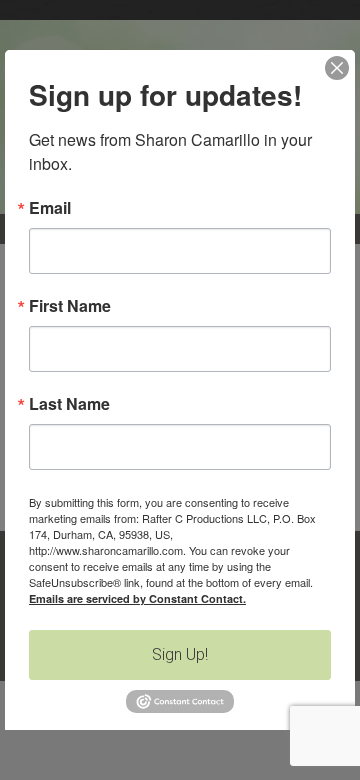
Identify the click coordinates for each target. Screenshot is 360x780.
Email (50, 208)
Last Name (69, 404)
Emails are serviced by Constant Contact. (137, 598)
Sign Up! (180, 654)
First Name (70, 306)
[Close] (337, 68)
